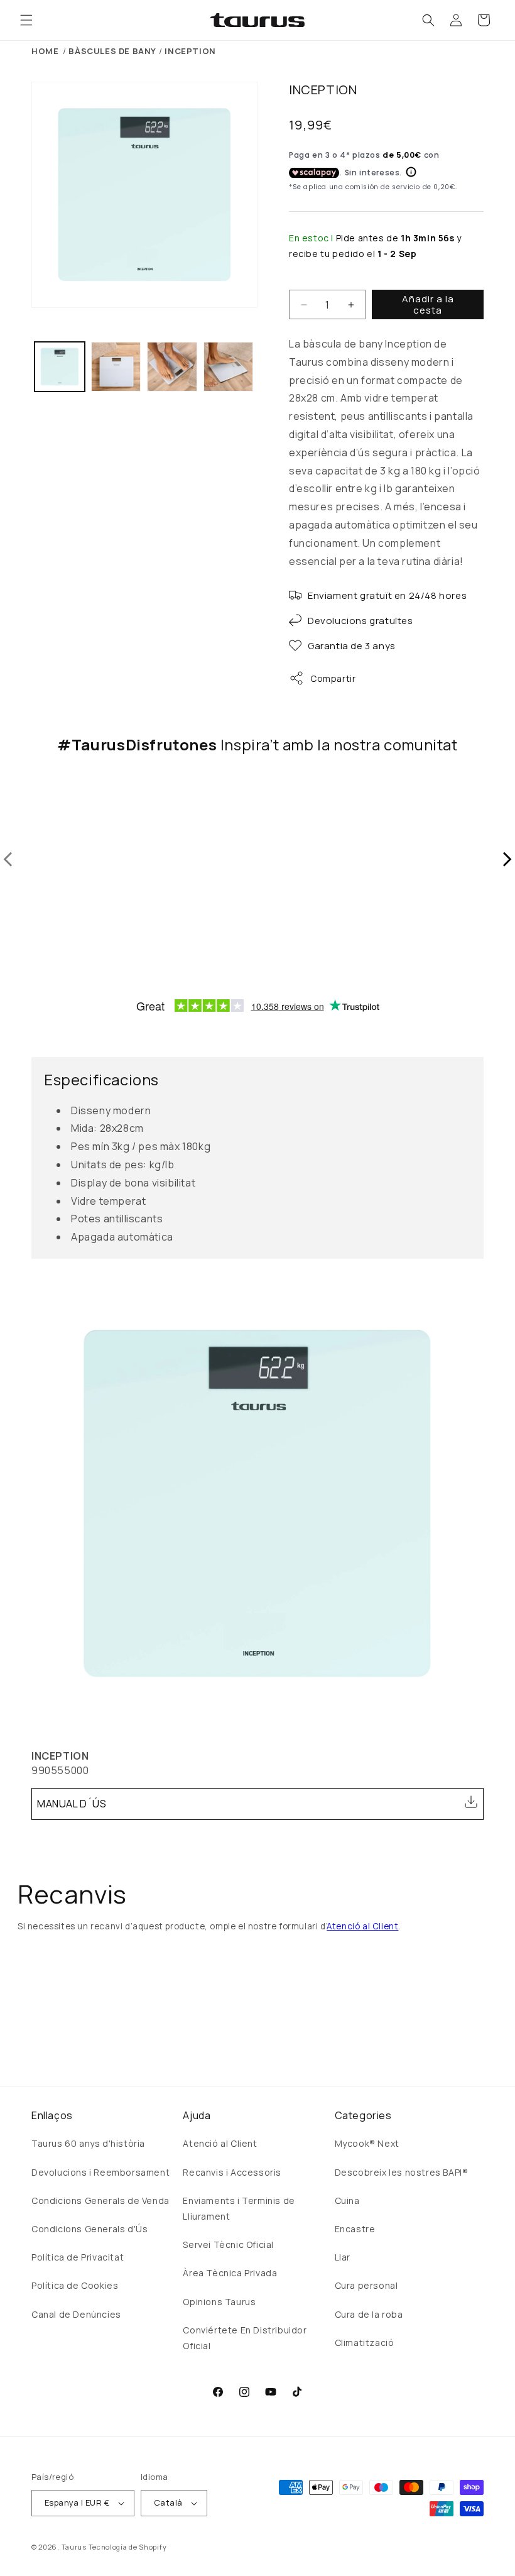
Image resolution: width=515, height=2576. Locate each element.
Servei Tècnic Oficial (228, 2244)
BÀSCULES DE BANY (112, 51)
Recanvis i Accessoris (232, 2172)
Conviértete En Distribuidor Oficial (245, 2338)
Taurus (74, 2547)
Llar (343, 2257)
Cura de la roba (369, 2314)
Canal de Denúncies (76, 2314)
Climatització (365, 2343)
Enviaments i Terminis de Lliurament (239, 2208)
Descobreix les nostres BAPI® (402, 2172)
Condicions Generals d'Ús (89, 2229)
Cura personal (366, 2285)
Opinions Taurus (219, 2302)
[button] (26, 20)
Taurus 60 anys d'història (88, 2143)
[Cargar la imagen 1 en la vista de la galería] (60, 367)
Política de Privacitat (78, 2257)
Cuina (347, 2201)
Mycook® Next (367, 2143)
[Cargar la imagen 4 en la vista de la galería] (229, 367)
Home (45, 51)
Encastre (355, 2229)
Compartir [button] (333, 678)
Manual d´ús (72, 1804)
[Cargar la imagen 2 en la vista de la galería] (116, 367)
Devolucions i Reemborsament (100, 2172)
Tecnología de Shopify (128, 2547)
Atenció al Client (362, 1926)
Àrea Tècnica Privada (230, 2273)
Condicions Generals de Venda (100, 2201)
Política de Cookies (75, 2285)
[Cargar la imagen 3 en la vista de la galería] (172, 367)
